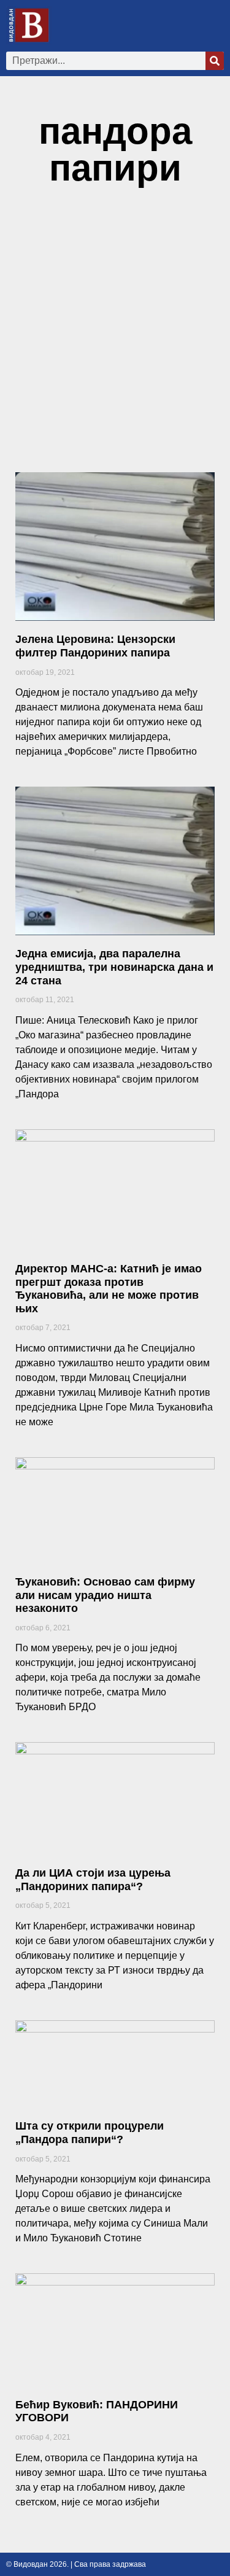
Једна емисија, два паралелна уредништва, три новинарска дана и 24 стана (114, 967)
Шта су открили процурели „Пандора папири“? (90, 2133)
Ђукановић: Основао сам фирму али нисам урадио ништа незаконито (105, 1595)
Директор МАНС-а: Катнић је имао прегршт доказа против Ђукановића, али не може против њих (109, 1289)
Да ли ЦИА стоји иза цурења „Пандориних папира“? (93, 1880)
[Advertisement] (115, 336)
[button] (215, 25)
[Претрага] (215, 61)
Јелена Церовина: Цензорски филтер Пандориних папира (95, 646)
